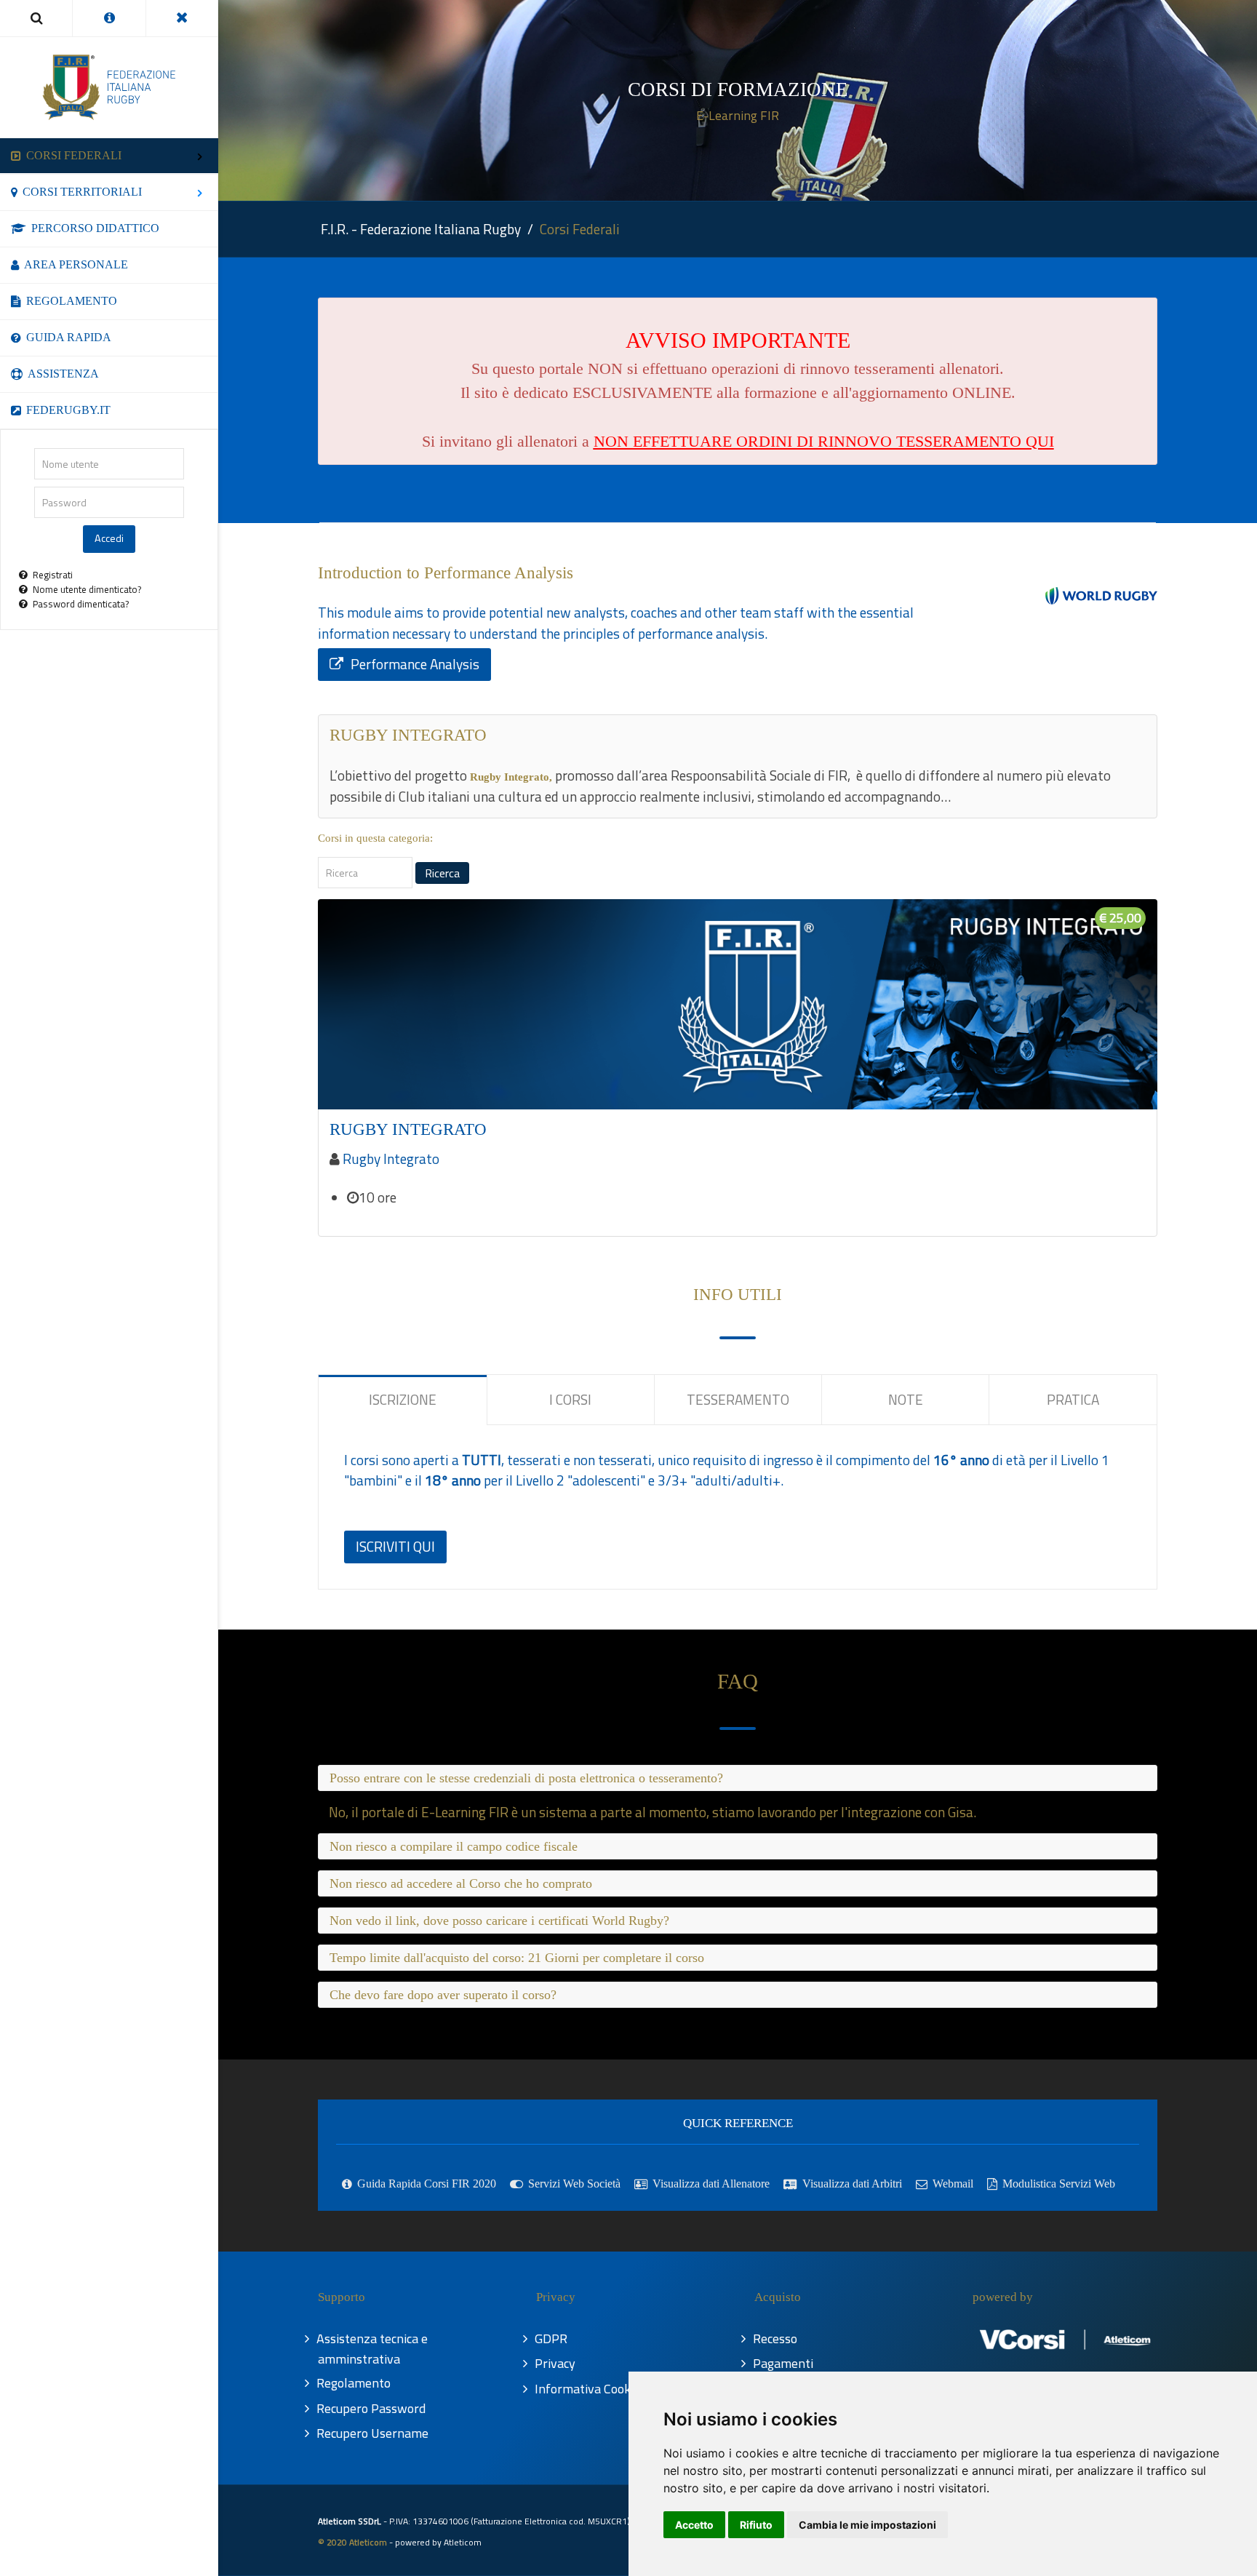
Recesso (776, 2338)
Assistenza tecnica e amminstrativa (373, 2349)
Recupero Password (372, 2408)
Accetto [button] (694, 2525)
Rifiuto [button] (756, 2525)
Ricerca (442, 873)
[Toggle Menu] (182, 18)
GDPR (552, 2338)
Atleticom (463, 2542)
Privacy (556, 2363)
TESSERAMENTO (738, 1399)
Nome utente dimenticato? (87, 589)
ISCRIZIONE (403, 1399)
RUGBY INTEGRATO (408, 1129)
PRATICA (1073, 1399)
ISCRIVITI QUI (395, 1546)
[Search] (36, 18)
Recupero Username (373, 2433)
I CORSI (570, 1399)
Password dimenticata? (81, 604)
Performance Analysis (415, 664)
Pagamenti (784, 2363)
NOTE (906, 1399)
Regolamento (354, 2383)
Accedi (109, 538)
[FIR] (109, 87)
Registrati (53, 575)
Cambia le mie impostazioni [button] (867, 2525)
